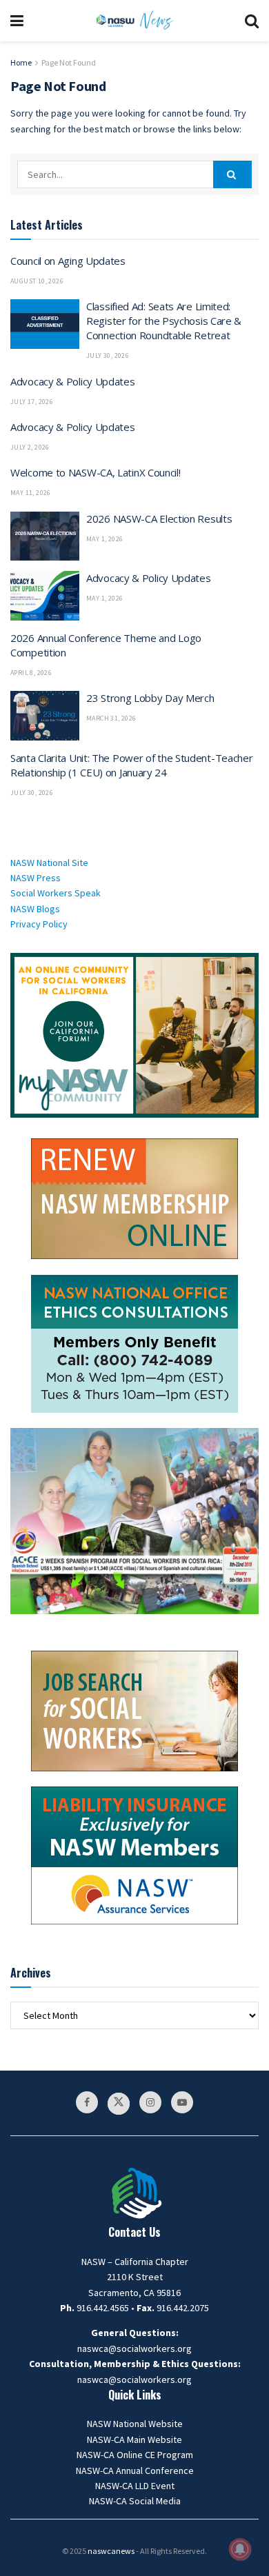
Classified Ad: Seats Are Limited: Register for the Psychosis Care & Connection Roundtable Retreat (164, 321)
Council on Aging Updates (68, 261)
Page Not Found (69, 62)
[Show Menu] (17, 21)
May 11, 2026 (31, 493)
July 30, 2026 (108, 355)
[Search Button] (252, 21)
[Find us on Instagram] (150, 2102)
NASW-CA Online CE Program (135, 2455)
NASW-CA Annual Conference (135, 2471)
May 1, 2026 (104, 539)
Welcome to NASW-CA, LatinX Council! (96, 472)
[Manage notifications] (240, 2549)
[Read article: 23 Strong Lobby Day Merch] (45, 716)
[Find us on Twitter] (119, 2104)
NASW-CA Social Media (135, 2501)
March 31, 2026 (111, 718)
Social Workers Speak (56, 893)
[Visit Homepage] (134, 21)
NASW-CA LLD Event (135, 2486)
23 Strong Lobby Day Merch (150, 698)
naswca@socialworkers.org (134, 2348)
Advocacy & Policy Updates (73, 381)
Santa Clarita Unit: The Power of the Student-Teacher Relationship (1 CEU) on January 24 (131, 765)
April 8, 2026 (31, 673)
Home (21, 62)
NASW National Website (135, 2424)
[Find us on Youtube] (182, 2102)
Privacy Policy (39, 924)
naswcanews (111, 2551)
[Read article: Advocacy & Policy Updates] (45, 596)
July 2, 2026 (30, 447)
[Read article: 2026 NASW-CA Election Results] (45, 536)
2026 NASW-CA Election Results (159, 519)
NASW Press (36, 878)
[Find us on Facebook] (87, 2102)
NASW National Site (49, 863)
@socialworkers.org (150, 2379)
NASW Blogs (35, 909)
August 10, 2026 (37, 281)
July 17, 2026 (32, 402)
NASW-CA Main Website (134, 2439)
